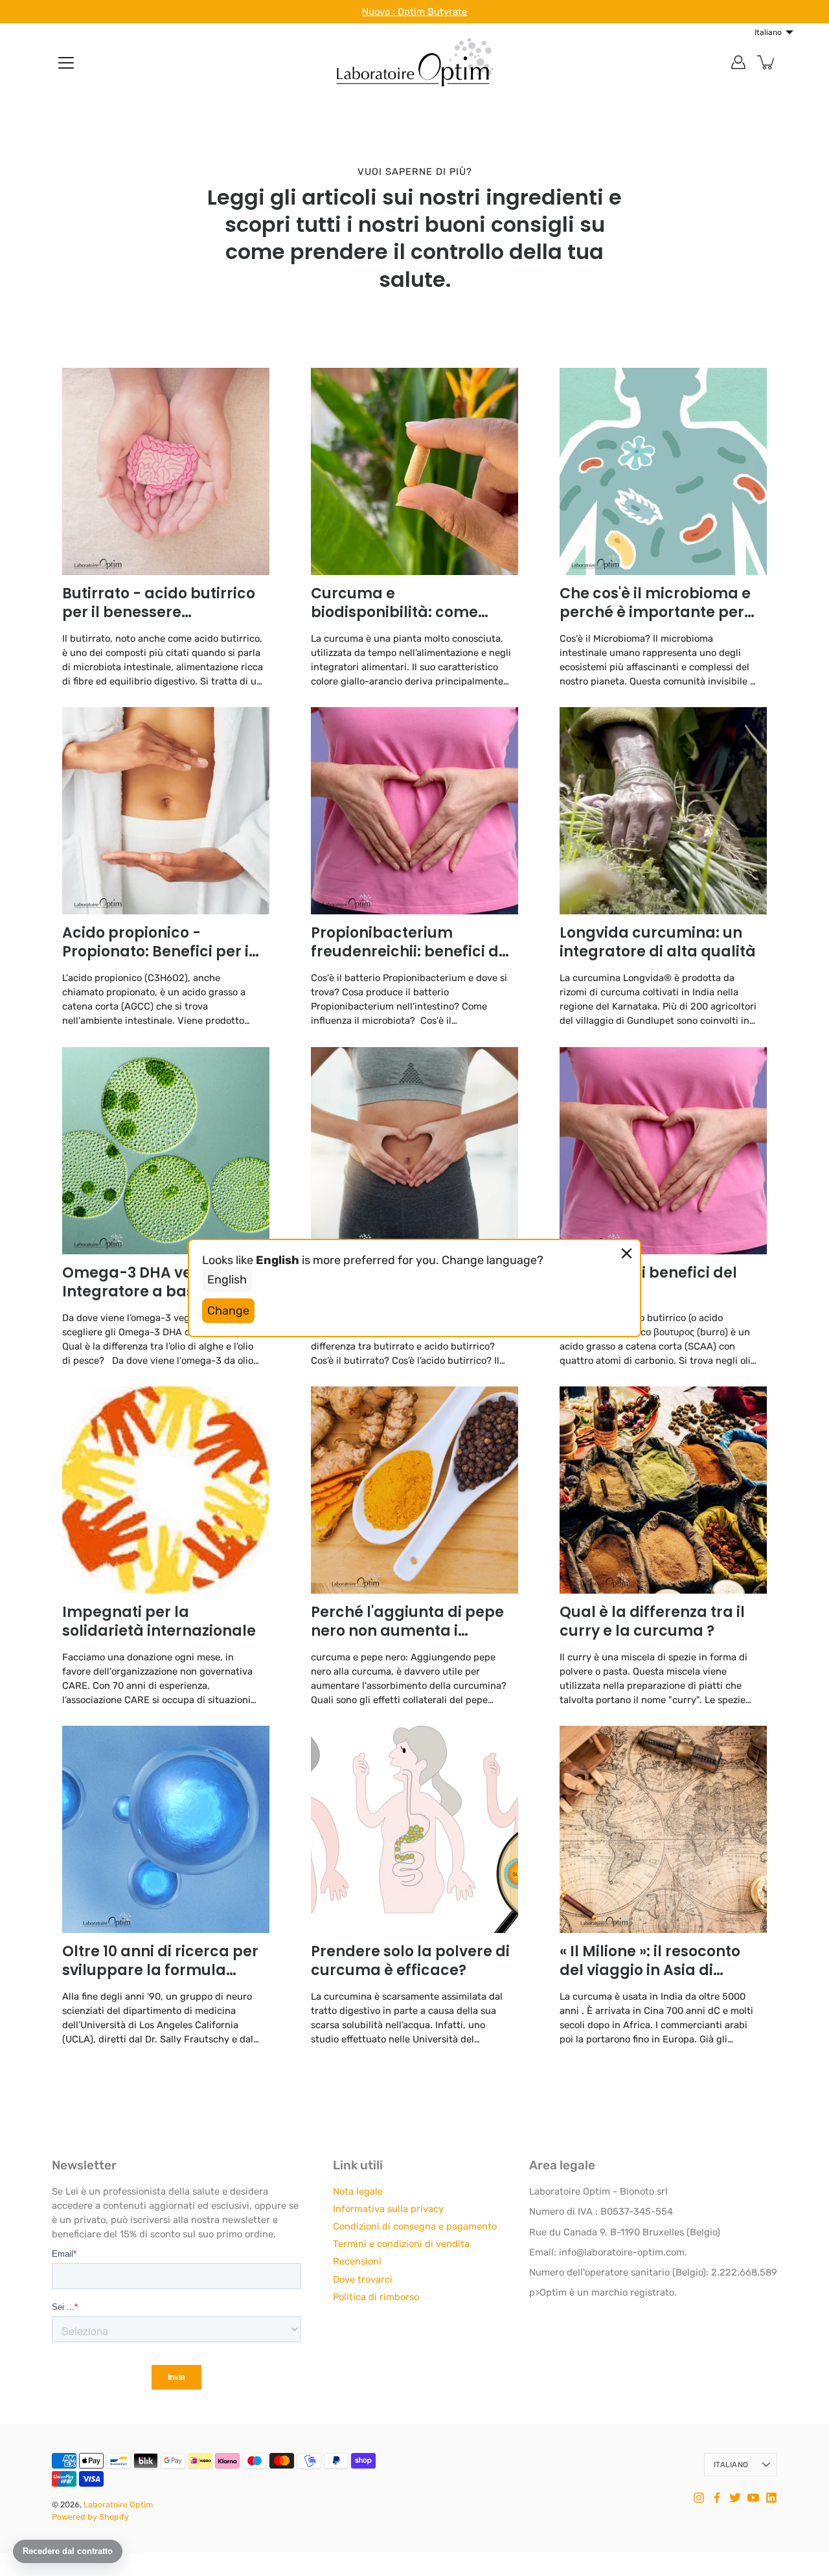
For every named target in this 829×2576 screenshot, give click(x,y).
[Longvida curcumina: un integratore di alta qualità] (663, 811)
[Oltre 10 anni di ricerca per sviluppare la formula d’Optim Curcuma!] (166, 1829)
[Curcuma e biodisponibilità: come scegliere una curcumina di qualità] (414, 471)
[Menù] (66, 63)
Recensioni (357, 2261)
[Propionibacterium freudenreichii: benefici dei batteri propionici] (414, 811)
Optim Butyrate (432, 12)
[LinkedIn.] (771, 2498)
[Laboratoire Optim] (414, 62)
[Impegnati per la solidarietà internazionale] (166, 1490)
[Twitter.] (735, 2498)
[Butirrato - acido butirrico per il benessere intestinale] (166, 471)
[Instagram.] (699, 2498)
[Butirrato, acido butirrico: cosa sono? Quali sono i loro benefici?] (414, 1151)
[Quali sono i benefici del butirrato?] (663, 1151)
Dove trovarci (363, 2279)
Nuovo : (380, 12)
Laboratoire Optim (118, 2504)
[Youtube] (753, 2498)
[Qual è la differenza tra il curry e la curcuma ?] (663, 1490)
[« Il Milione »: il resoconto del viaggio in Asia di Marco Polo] (663, 1829)
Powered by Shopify (90, 2517)
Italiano (731, 2465)
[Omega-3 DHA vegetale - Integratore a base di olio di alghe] (166, 1151)
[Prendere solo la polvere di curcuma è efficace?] (414, 1829)
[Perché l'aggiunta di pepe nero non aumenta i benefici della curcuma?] (414, 1490)
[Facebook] (717, 2498)
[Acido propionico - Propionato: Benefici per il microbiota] (166, 811)
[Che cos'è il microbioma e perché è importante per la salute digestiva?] (663, 471)
